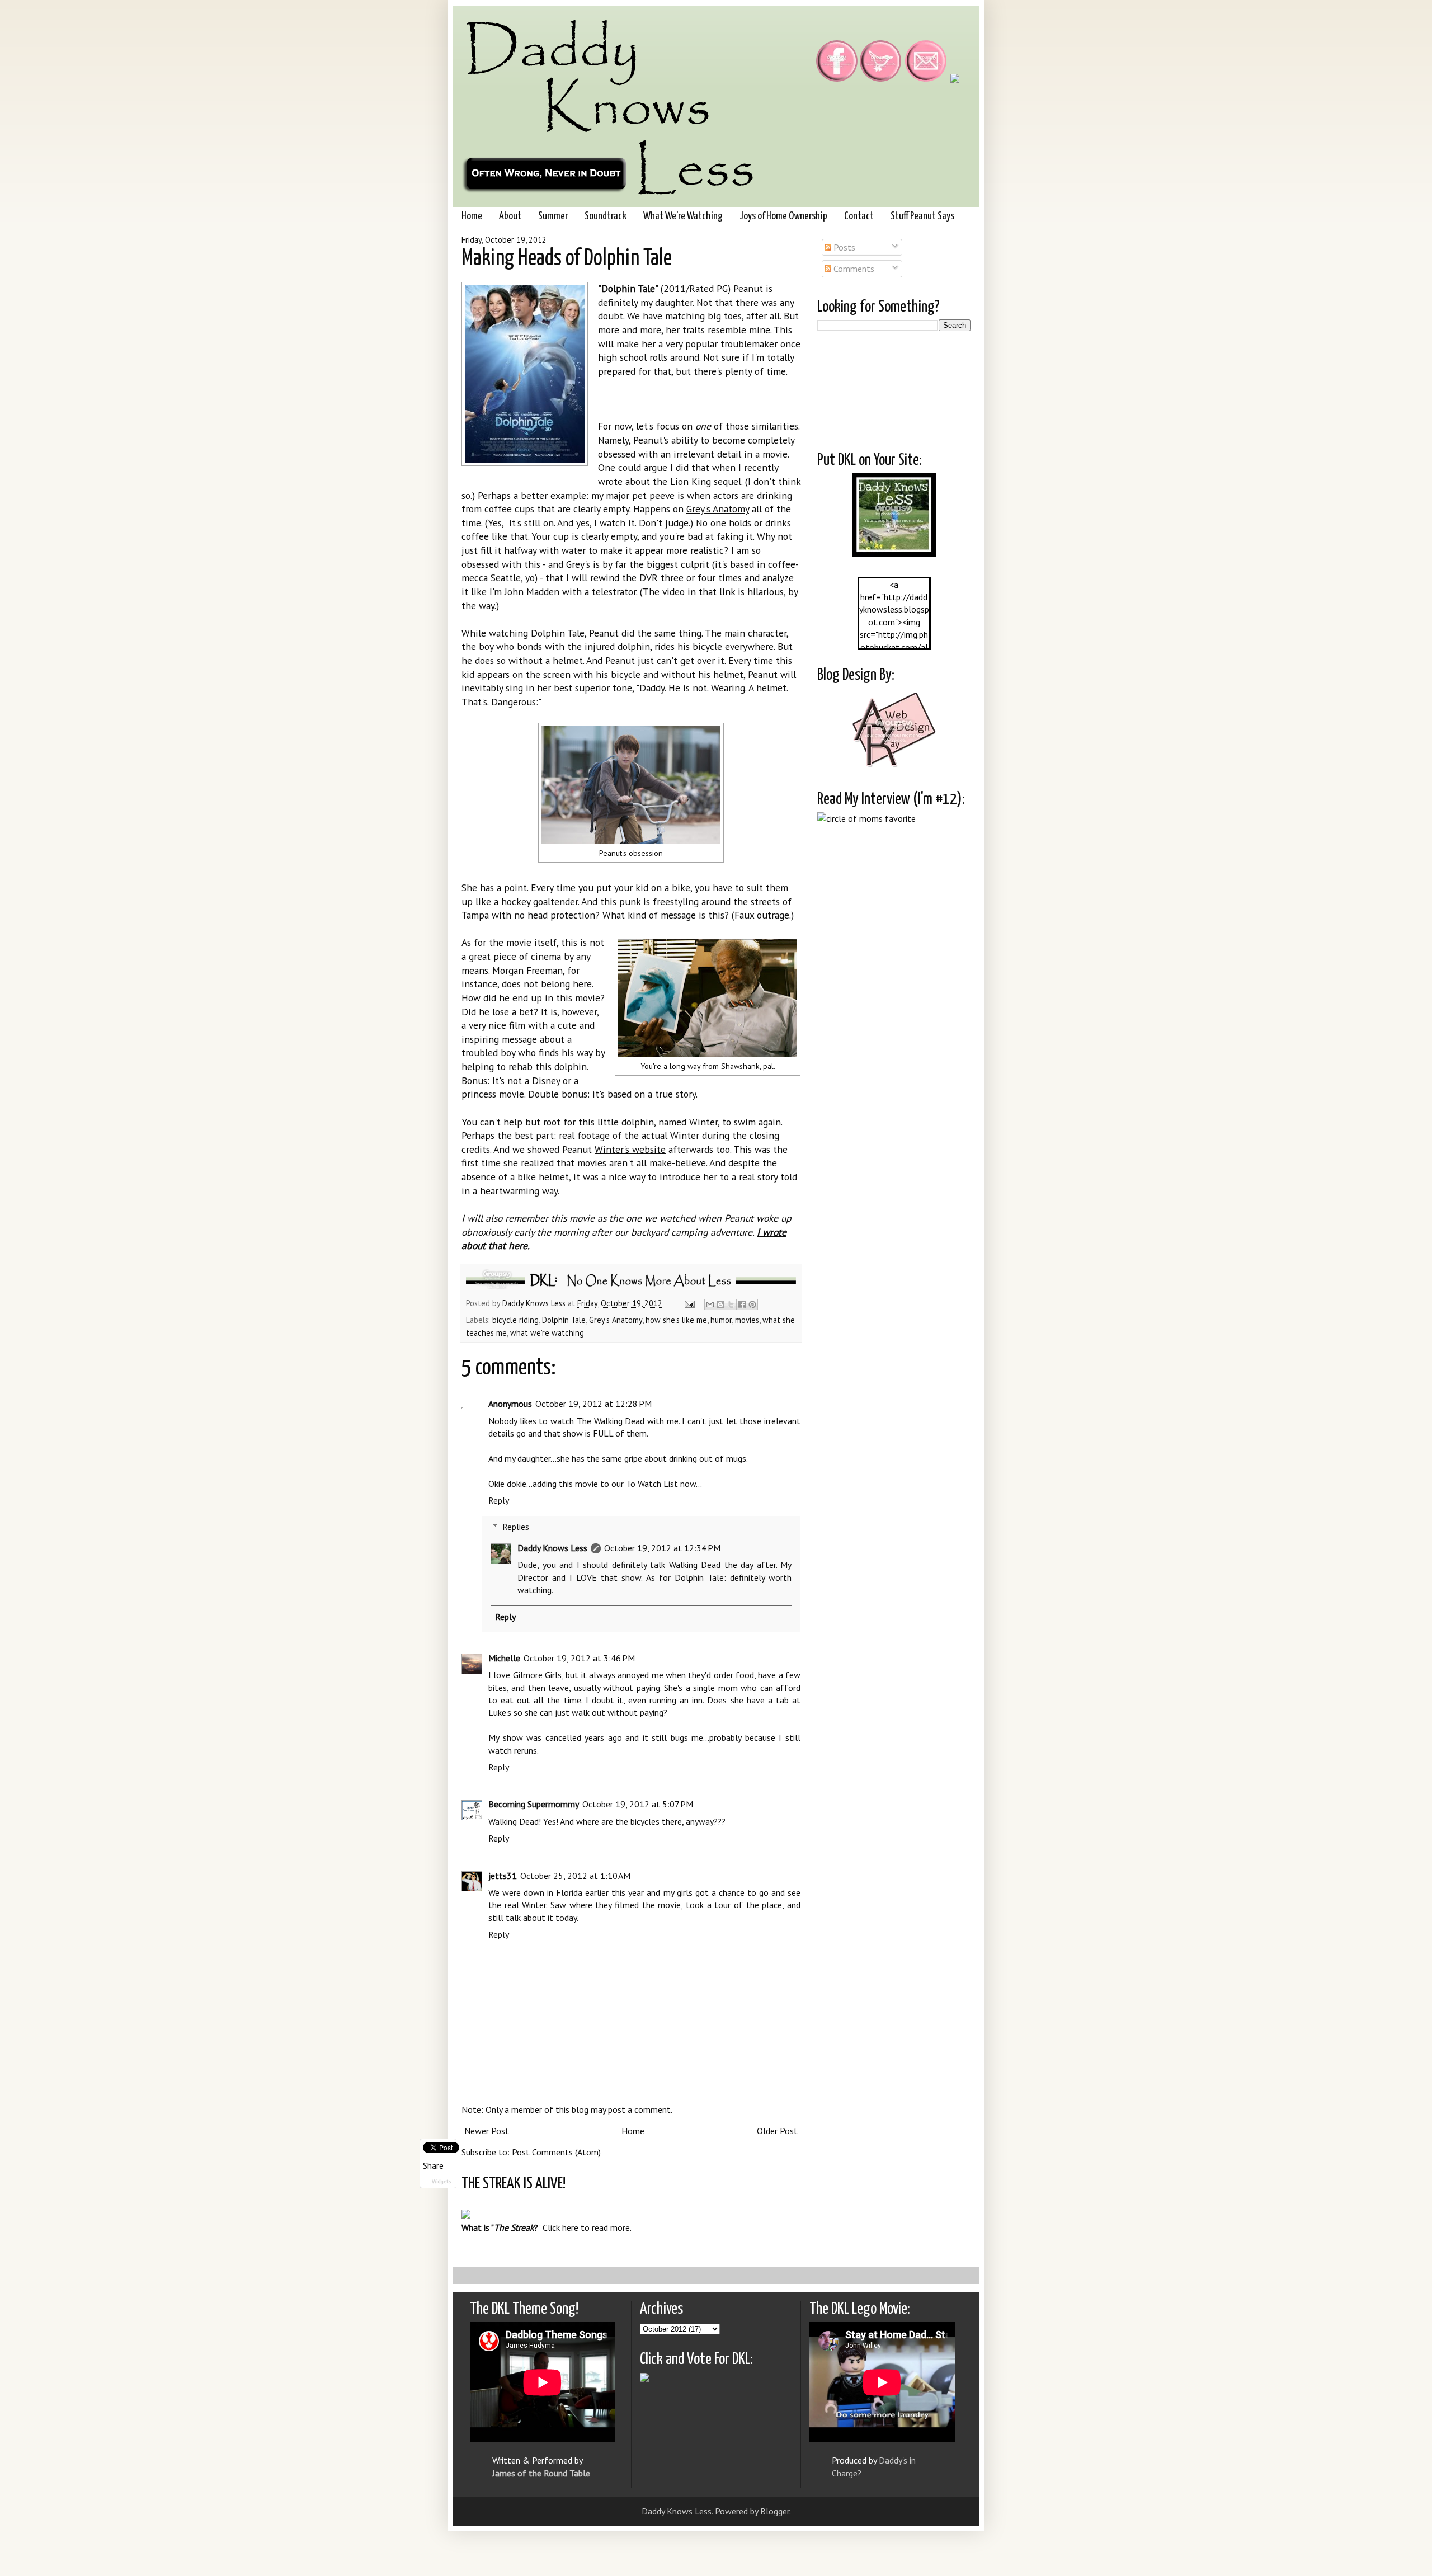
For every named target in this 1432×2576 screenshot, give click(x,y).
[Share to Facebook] (742, 1305)
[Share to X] (731, 1305)
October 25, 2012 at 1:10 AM (575, 1876)
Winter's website (630, 1149)
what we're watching (547, 1333)
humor (721, 1320)
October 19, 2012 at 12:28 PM (593, 1404)
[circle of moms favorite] (866, 818)
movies (747, 1320)
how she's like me (676, 1320)
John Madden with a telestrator (570, 592)
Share (433, 2165)
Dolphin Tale (564, 1320)
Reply (499, 1500)
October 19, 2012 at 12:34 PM (662, 1548)
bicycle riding (515, 1320)
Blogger (775, 2511)
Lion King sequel (706, 481)
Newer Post (487, 2131)
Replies (516, 1527)
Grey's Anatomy (718, 509)
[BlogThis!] (720, 1305)
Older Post (777, 2131)
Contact (859, 216)
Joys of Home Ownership (783, 216)
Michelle (504, 1658)
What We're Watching (683, 216)
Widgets (441, 2181)
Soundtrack (606, 216)
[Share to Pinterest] (752, 1305)
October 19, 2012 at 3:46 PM (579, 1658)
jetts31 (503, 1876)
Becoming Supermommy (534, 1804)
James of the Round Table (541, 2473)
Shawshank (740, 1066)
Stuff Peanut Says (922, 216)
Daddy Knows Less (535, 1303)
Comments (853, 269)
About (510, 216)
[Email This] (710, 1305)
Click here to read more (586, 2227)
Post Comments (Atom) (556, 2152)
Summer (553, 216)
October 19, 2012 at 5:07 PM (638, 1804)
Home (472, 216)
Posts (843, 247)
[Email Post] (689, 1303)
